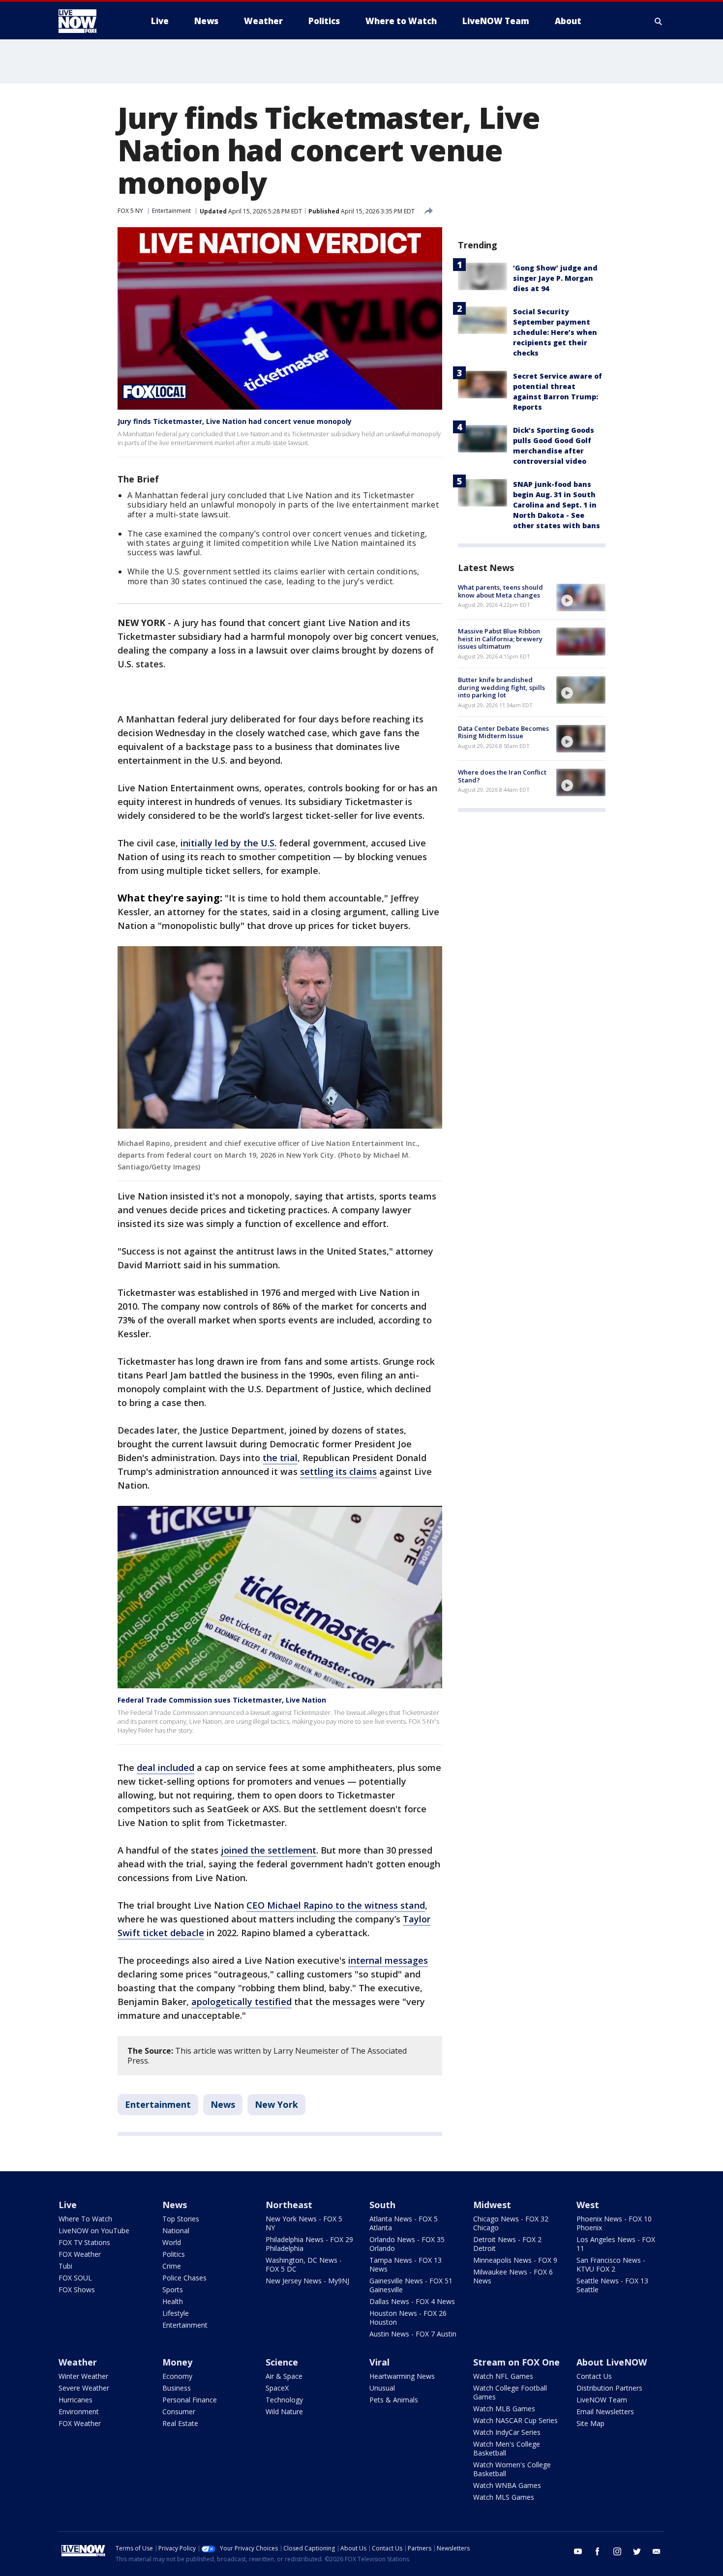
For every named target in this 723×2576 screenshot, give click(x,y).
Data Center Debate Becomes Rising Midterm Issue (503, 732)
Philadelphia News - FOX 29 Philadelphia (309, 2244)
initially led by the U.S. (228, 843)
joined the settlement (269, 1850)
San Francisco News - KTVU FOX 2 (611, 2264)
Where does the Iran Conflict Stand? (502, 776)
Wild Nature (284, 2411)
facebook (598, 2551)
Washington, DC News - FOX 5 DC (304, 2264)
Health (173, 2301)
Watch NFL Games (503, 2376)
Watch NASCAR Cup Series (515, 2420)
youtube (578, 2551)
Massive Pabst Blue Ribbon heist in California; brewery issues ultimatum (500, 639)
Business (177, 2388)
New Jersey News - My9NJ (307, 2281)
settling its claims (338, 1471)
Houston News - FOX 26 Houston (408, 2318)
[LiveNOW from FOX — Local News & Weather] (91, 21)
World (172, 2242)
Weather (78, 2362)
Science (282, 2362)
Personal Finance (190, 2400)
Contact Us (594, 2376)
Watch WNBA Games (507, 2485)
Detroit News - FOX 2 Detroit (507, 2244)
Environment (79, 2411)
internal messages (388, 1960)
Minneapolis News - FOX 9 (515, 2260)
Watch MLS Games (504, 2497)
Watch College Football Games (510, 2392)
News (223, 2104)
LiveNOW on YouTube (94, 2231)
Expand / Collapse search (659, 21)
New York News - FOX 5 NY (304, 2223)
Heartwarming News (402, 2376)
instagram (617, 2551)
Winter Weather (83, 2376)
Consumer (179, 2411)
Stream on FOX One (516, 2362)
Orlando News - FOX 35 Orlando (407, 2244)
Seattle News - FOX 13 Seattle (612, 2285)
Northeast (289, 2205)
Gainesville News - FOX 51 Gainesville (411, 2285)
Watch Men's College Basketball (507, 2448)
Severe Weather (84, 2388)
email (657, 2551)
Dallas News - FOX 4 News (412, 2301)
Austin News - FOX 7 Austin (413, 2334)
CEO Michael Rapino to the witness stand (336, 1905)
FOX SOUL (75, 2278)
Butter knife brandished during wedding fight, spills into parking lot (501, 687)
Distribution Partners (609, 2388)
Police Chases (184, 2278)
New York (276, 2104)
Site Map (590, 2423)
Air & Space (284, 2376)
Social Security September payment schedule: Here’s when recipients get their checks (555, 332)
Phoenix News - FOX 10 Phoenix (614, 2223)
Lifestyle (176, 2313)
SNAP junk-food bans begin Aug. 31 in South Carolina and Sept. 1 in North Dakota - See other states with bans (557, 505)
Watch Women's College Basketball (512, 2469)
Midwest (492, 2205)
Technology (284, 2400)
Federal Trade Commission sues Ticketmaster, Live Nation (222, 1700)
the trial (280, 1458)
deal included (166, 1767)
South (382, 2205)
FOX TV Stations (84, 2242)
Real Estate (180, 2423)
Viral (379, 2362)
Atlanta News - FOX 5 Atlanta (404, 2223)
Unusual (382, 2388)
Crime (172, 2266)
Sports (173, 2290)
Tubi (65, 2266)
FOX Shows (77, 2290)
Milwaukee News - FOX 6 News (513, 2276)
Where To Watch (85, 2219)
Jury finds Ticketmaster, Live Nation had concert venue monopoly (235, 421)
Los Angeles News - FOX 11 (616, 2244)
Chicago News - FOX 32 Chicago (511, 2223)
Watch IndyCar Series (507, 2432)
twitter (637, 2551)
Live (68, 2205)
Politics (174, 2254)
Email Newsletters (605, 2411)
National (176, 2231)
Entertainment (171, 211)
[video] (581, 598)
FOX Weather (80, 2254)
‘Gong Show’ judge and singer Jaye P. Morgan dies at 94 (555, 278)
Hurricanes (75, 2400)
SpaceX (277, 2388)
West (588, 2205)
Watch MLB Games (504, 2409)
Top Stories (181, 2219)
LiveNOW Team (602, 2400)
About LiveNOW (612, 2362)
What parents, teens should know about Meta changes (500, 591)
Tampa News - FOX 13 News (406, 2264)
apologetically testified (241, 2002)
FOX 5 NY (130, 211)
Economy (177, 2376)
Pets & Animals (394, 2400)
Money (177, 2362)
